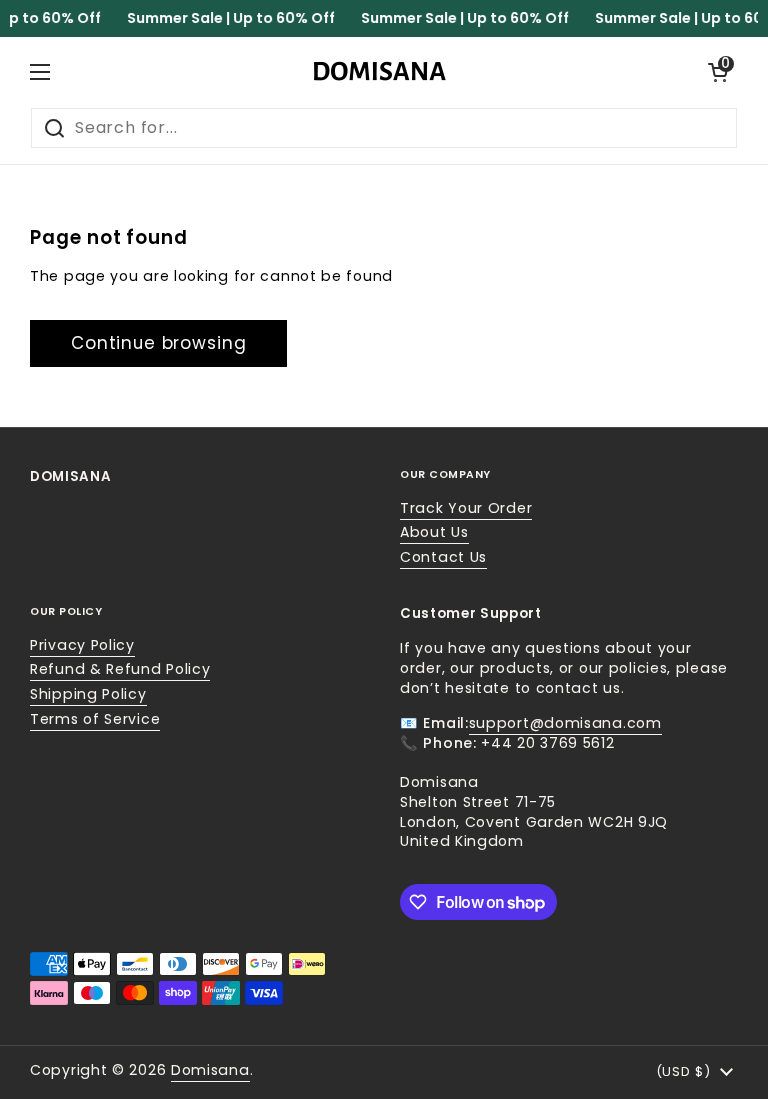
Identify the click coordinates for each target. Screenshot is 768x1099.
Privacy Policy (82, 645)
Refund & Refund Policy (120, 669)
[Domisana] (379, 72)
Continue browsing (158, 343)
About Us (434, 532)
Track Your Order (466, 508)
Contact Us (443, 557)
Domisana (210, 1070)
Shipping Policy (88, 694)
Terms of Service (95, 719)
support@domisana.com (565, 723)
